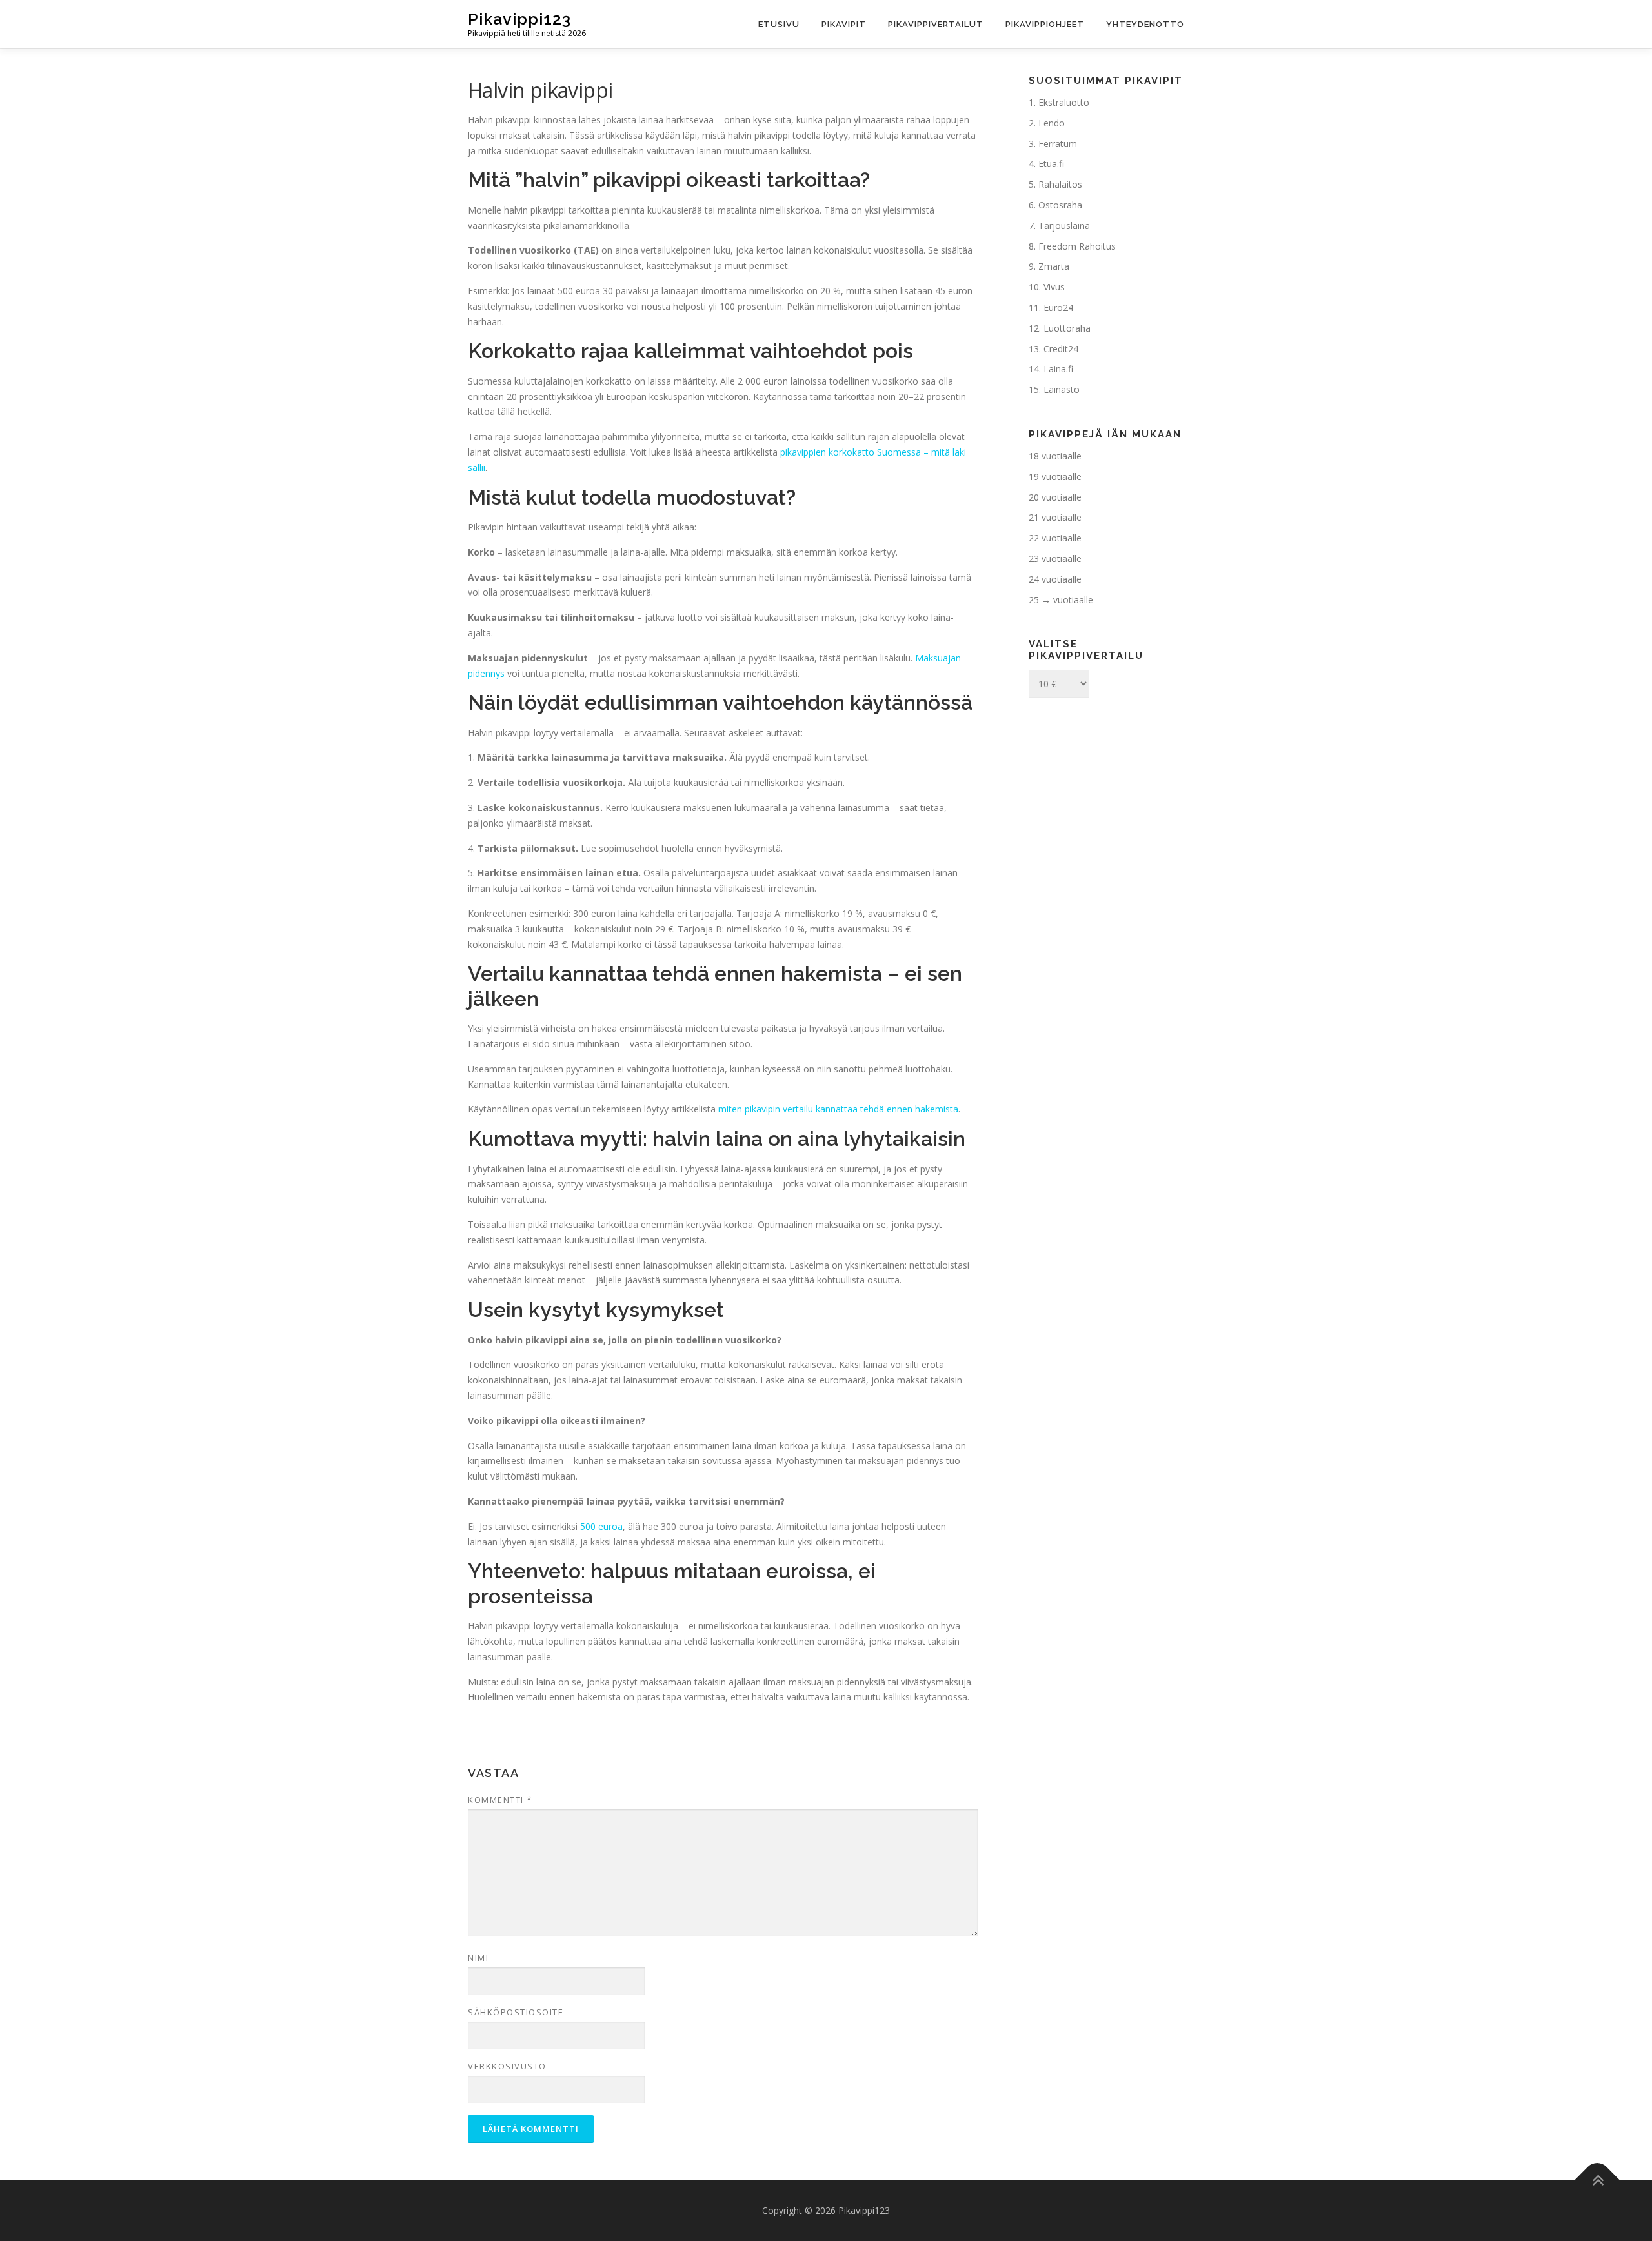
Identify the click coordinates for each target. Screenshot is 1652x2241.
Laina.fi (1058, 369)
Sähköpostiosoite (516, 2012)
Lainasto (1062, 389)
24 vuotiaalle (1055, 579)
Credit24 (1061, 349)
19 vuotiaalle (1055, 477)
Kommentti (500, 1800)
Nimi (478, 1958)
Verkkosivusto (507, 2066)
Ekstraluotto (1064, 102)
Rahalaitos (1060, 184)
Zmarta (1054, 266)
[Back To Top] (1597, 2181)
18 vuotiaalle (1055, 456)
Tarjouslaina (1064, 226)
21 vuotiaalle (1055, 517)
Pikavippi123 (519, 19)
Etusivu (779, 24)
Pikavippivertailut (936, 24)
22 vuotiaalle (1055, 538)
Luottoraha (1067, 328)
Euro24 (1058, 307)
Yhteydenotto (1145, 24)
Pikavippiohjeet (1045, 24)
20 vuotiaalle (1055, 497)
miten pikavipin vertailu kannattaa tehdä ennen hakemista (838, 1109)
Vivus (1054, 287)
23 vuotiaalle (1055, 558)
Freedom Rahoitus (1077, 246)
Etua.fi (1051, 164)
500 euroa (601, 1526)
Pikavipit (844, 24)
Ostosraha (1060, 205)
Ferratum (1058, 144)
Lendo (1052, 123)
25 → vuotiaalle (1061, 600)
